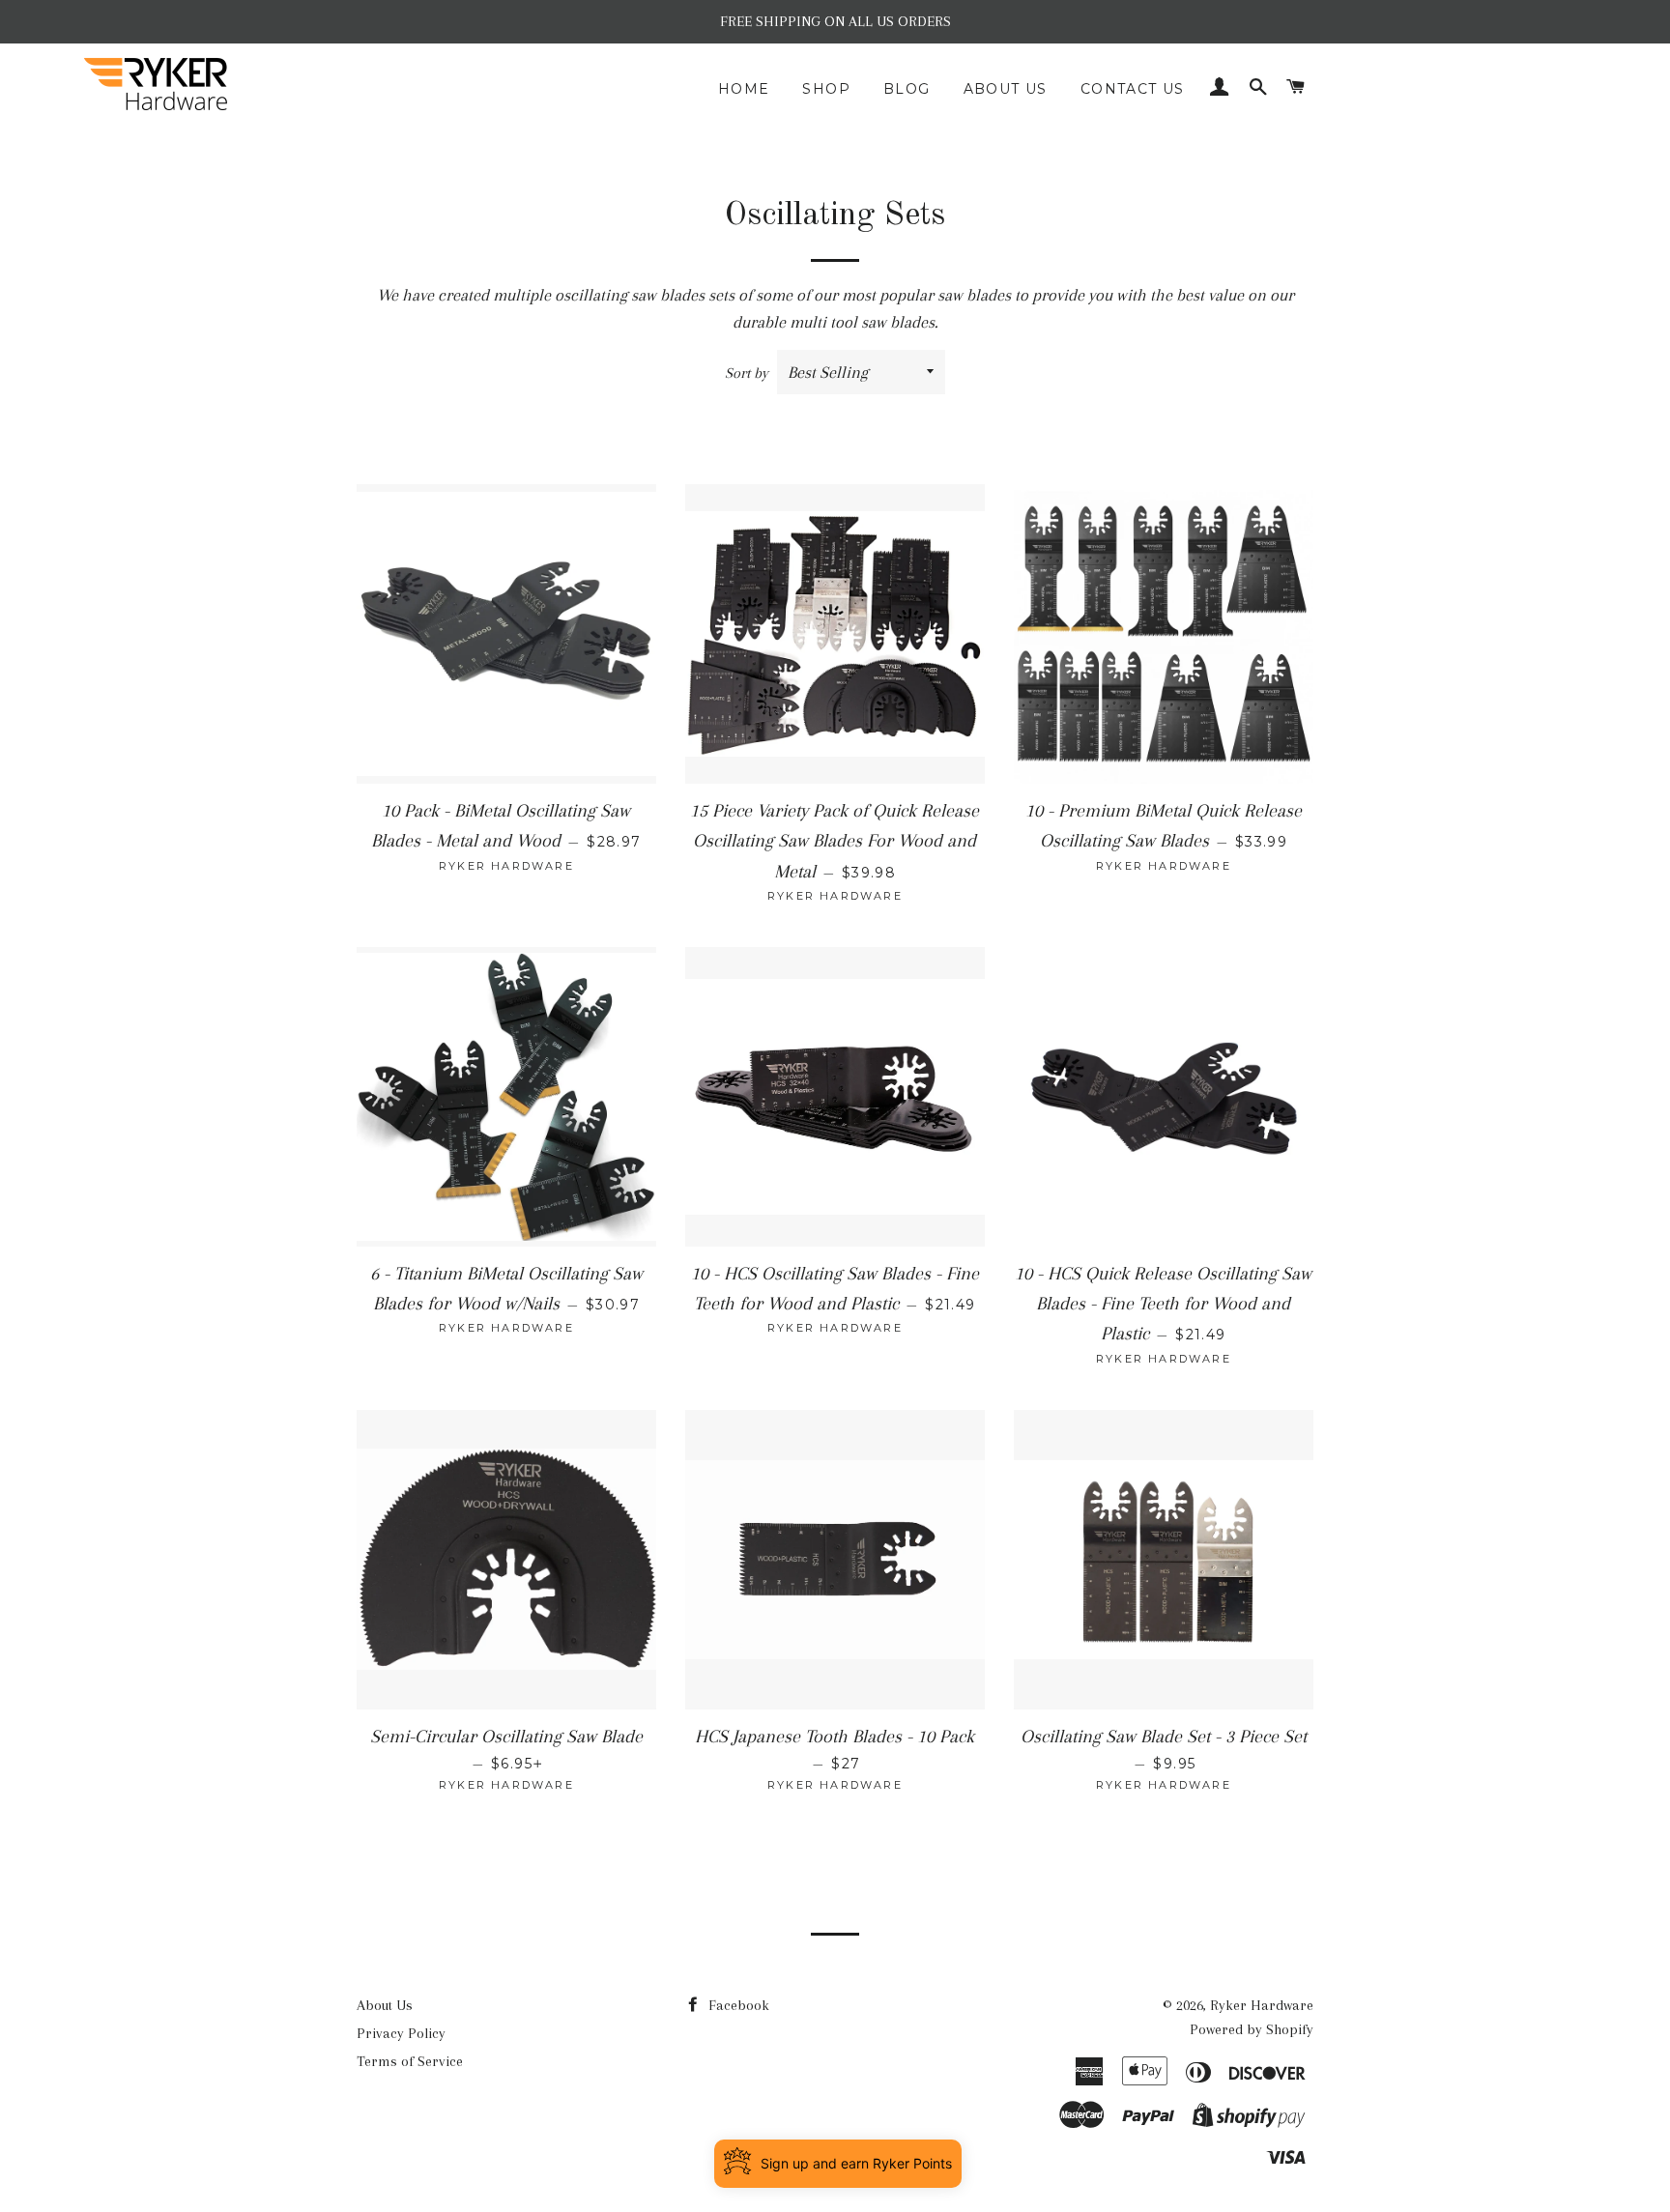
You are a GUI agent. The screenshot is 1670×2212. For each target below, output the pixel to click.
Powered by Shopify (1252, 2029)
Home (744, 89)
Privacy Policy (401, 2033)
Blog (907, 89)
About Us (1006, 89)
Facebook (737, 2005)
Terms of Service (410, 2061)
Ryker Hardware (1262, 2005)
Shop (826, 89)
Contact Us (1133, 89)
